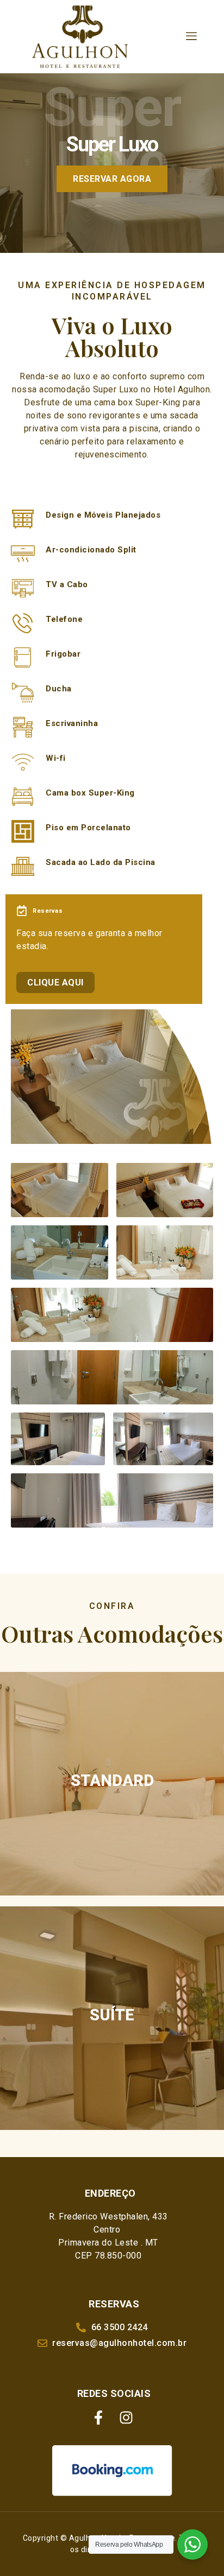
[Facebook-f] (98, 2418)
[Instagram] (126, 2418)
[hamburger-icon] (192, 36)
